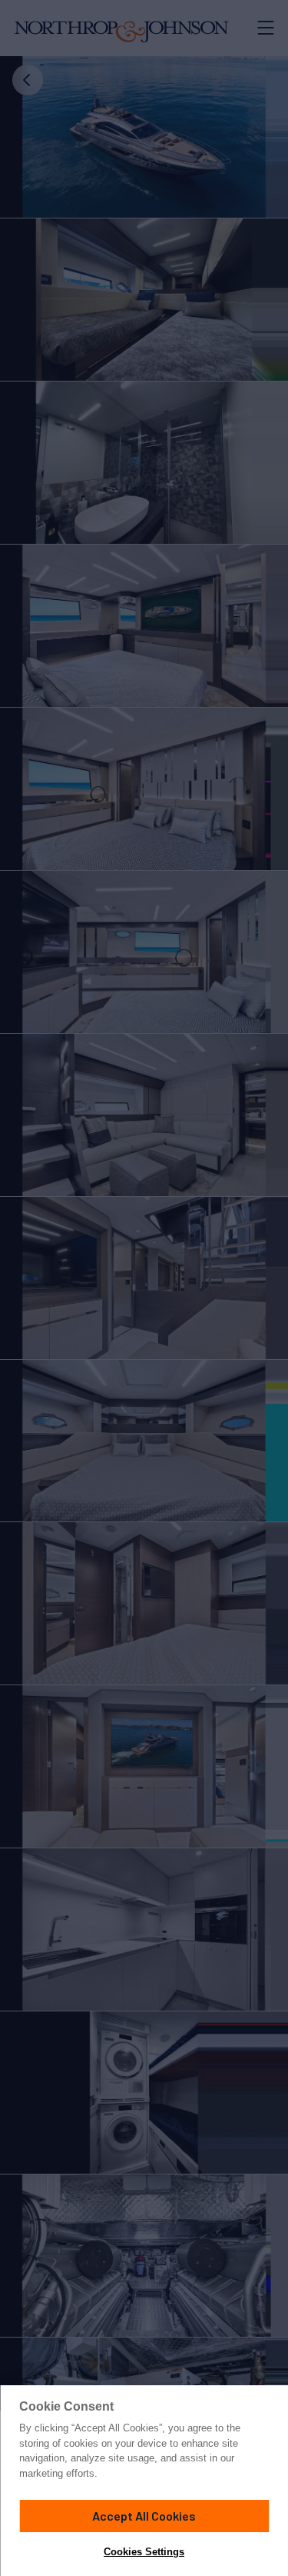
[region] (144, 2481)
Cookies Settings (144, 2552)
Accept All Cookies (144, 2516)
